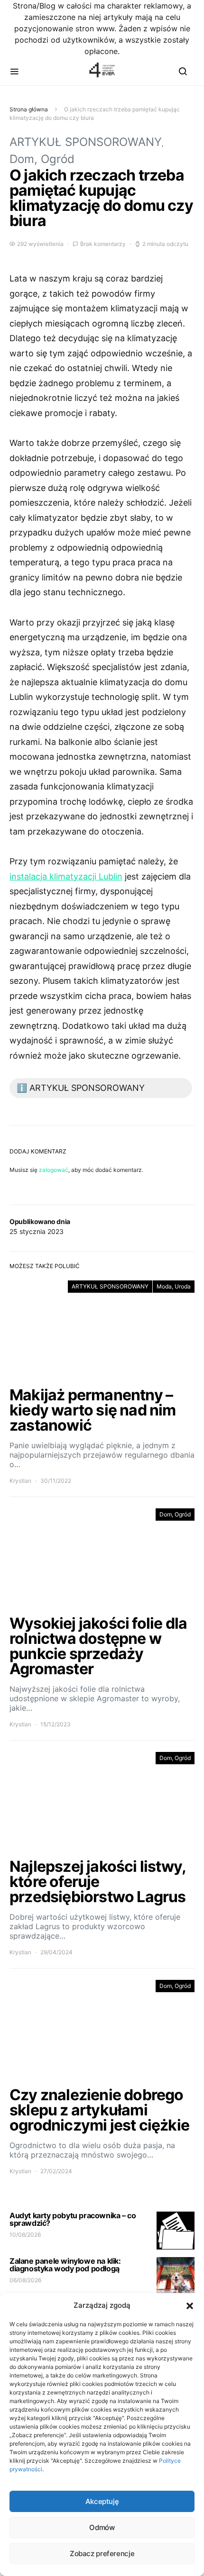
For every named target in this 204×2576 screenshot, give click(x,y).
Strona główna (29, 109)
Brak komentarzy (103, 244)
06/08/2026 (25, 2280)
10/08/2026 (25, 2235)
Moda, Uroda (174, 1286)
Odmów (102, 2527)
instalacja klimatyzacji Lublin (66, 876)
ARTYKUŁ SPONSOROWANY (86, 142)
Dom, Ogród (42, 159)
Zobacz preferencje (102, 2553)
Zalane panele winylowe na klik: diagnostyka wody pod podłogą (65, 2265)
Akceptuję (102, 2501)
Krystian (20, 1481)
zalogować (54, 1170)
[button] (190, 2305)
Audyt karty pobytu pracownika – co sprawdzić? (73, 2219)
